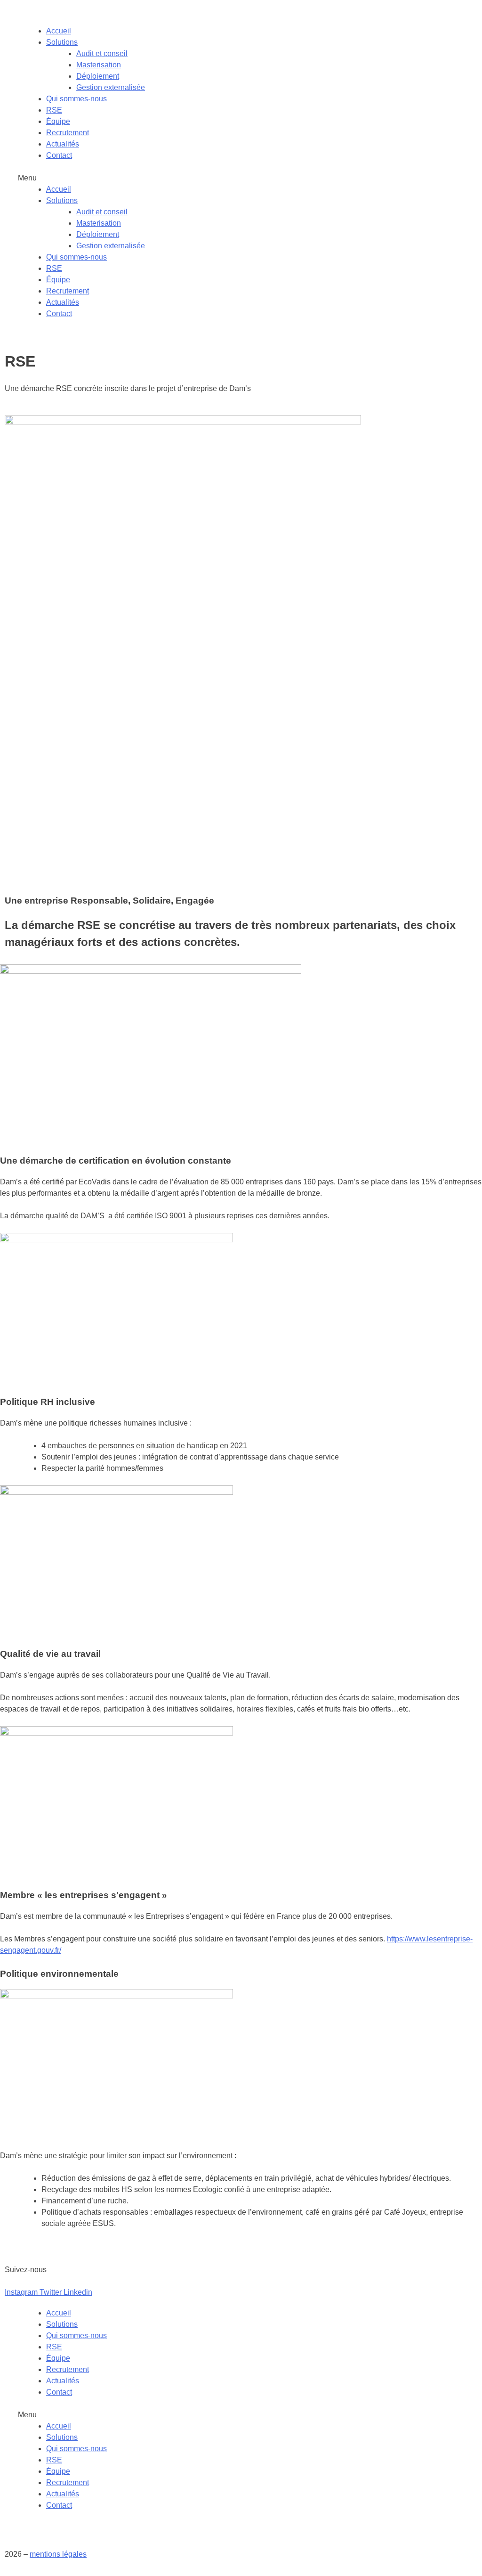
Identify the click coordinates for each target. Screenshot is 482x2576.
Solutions (62, 42)
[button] (241, 178)
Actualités (63, 144)
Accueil (59, 31)
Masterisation (99, 65)
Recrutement (68, 133)
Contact (59, 155)
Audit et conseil (102, 53)
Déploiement (98, 76)
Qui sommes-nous (76, 99)
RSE (54, 110)
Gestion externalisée (111, 87)
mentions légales (58, 2554)
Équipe (58, 121)
